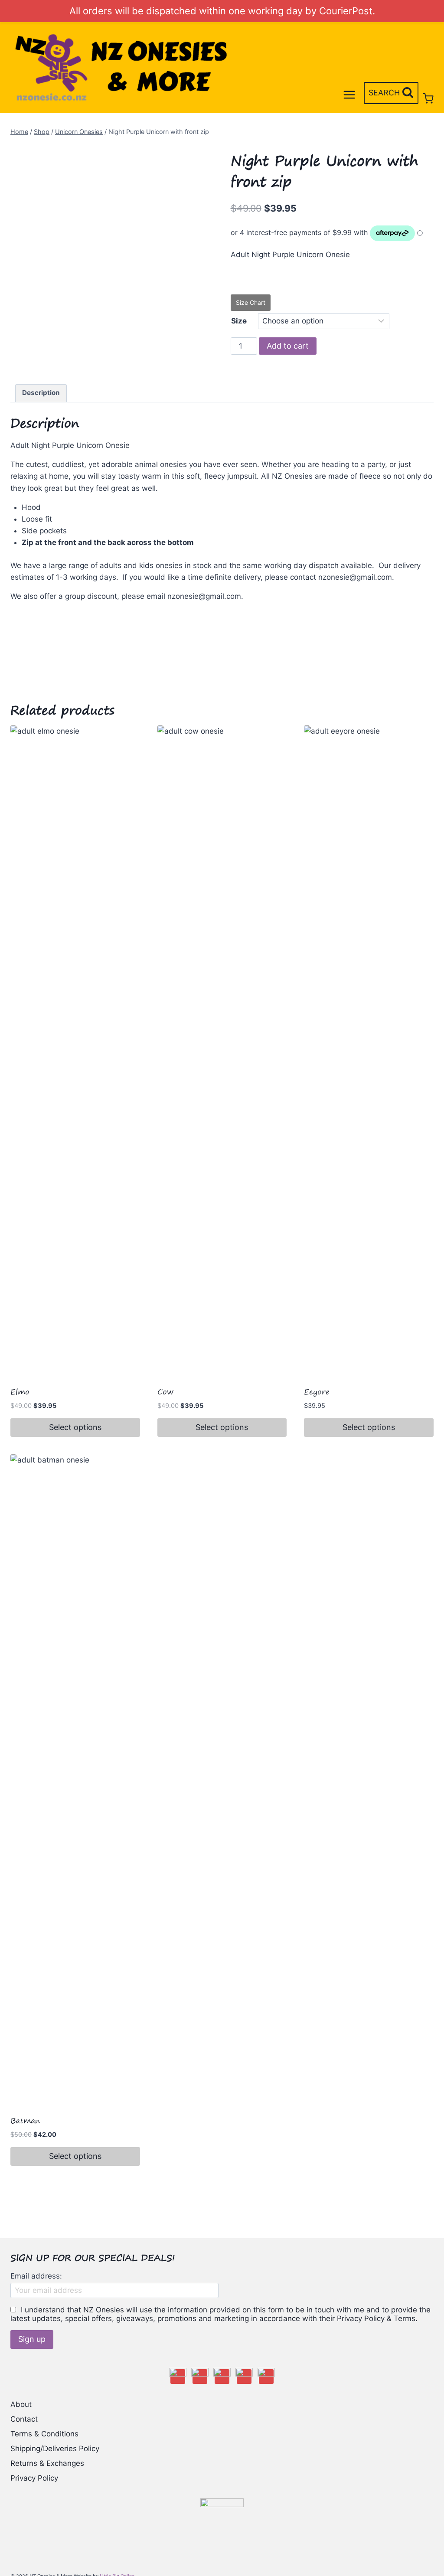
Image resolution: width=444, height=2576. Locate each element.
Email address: (36, 2276)
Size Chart (251, 302)
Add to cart (288, 346)
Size (239, 321)
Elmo (20, 1392)
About (21, 2404)
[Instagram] (200, 2377)
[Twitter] (222, 2377)
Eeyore (317, 1392)
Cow (165, 1392)
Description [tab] (41, 393)
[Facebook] (178, 2377)
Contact (24, 2419)
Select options (75, 1427)
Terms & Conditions (44, 2434)
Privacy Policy (34, 2478)
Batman (25, 2121)
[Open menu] (349, 95)
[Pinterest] (244, 2377)
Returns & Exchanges (47, 2463)
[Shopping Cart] (428, 99)
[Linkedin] (266, 2377)
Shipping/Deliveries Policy (55, 2449)
